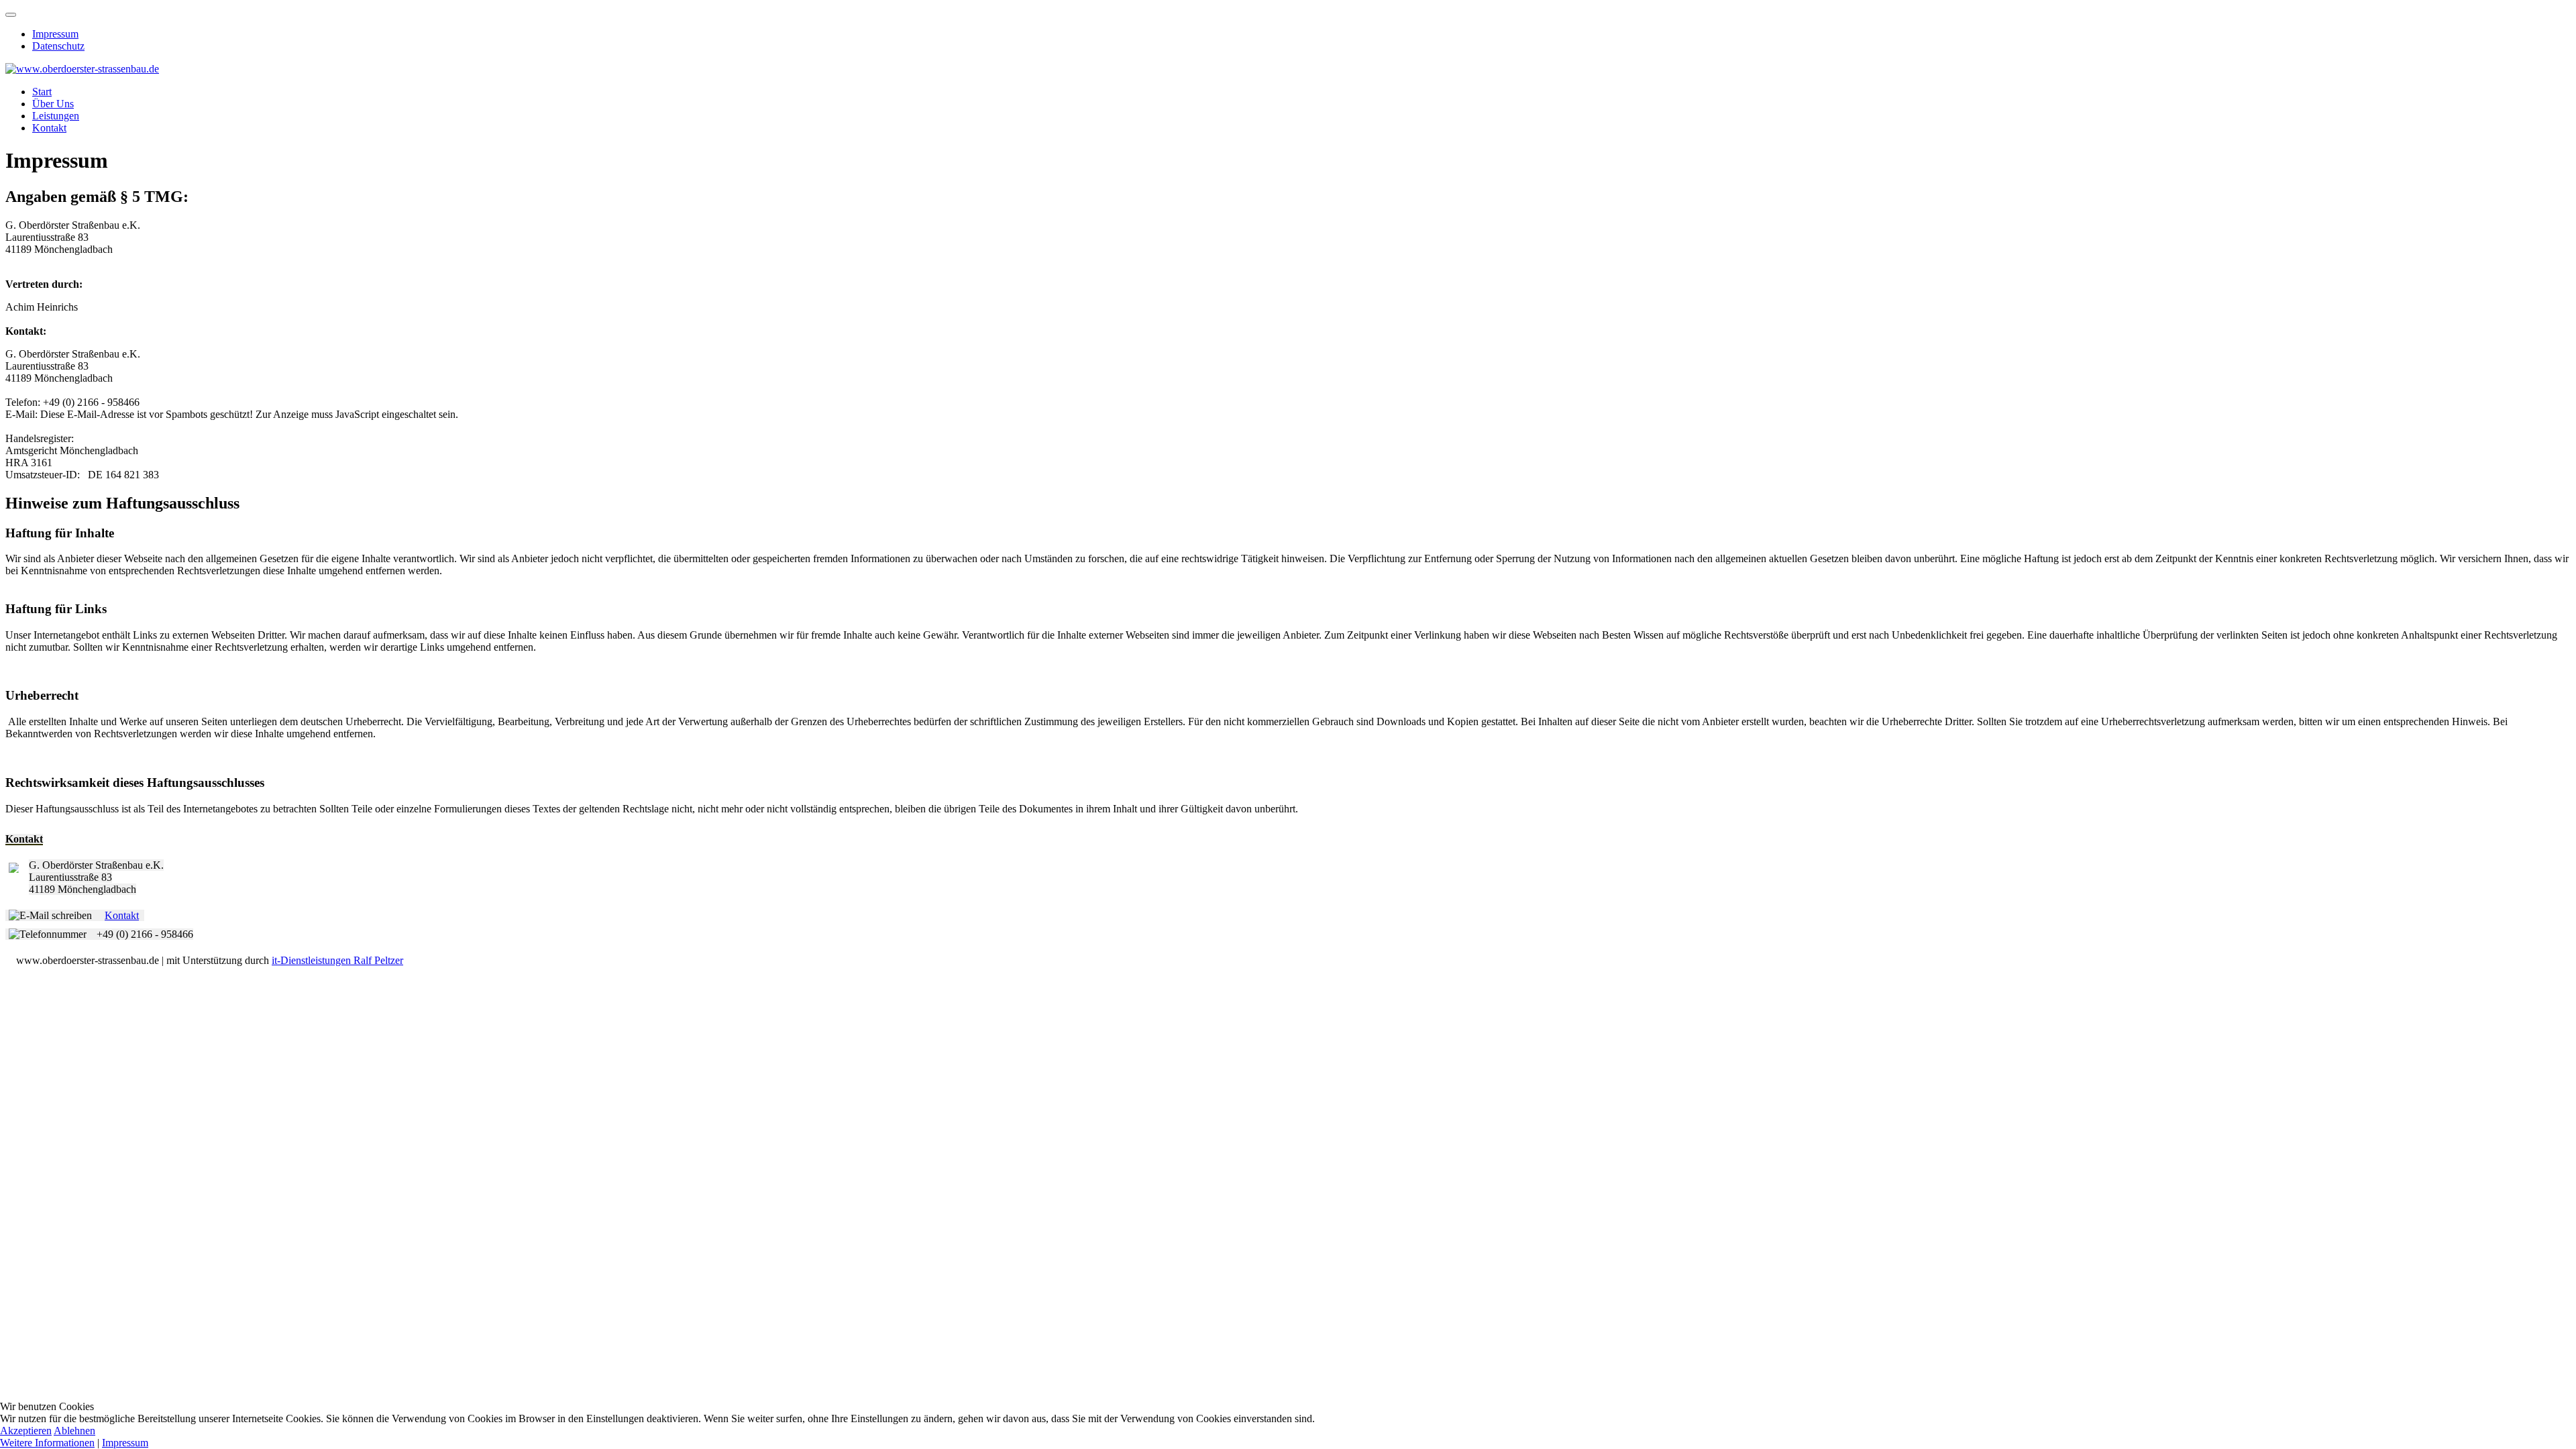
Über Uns (53, 104)
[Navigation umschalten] (11, 15)
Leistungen (56, 116)
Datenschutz (58, 46)
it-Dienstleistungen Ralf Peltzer (337, 960)
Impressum (55, 34)
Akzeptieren (26, 1431)
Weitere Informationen (47, 1443)
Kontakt (49, 128)
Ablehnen (74, 1431)
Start (42, 92)
